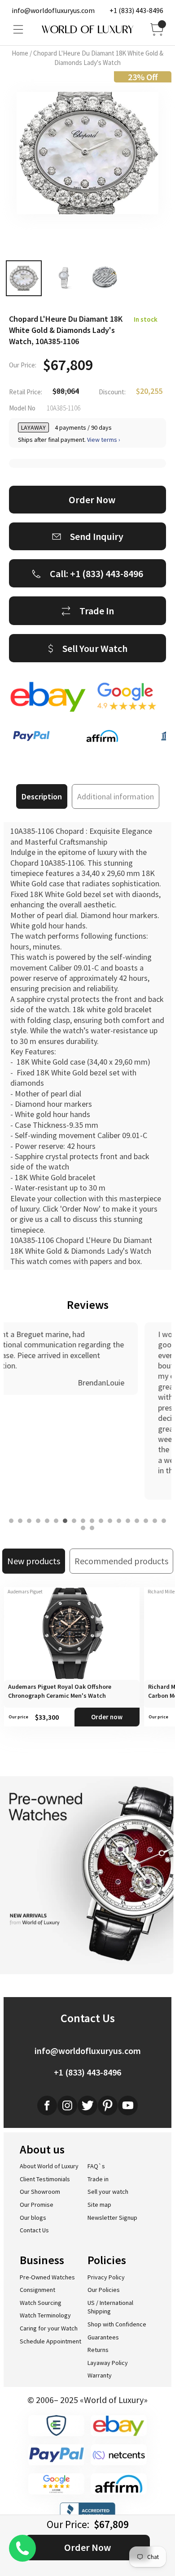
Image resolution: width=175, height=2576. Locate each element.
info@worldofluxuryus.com (53, 10)
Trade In (97, 611)
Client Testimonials (45, 2179)
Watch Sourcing (41, 2303)
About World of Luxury (49, 2166)
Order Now (87, 2547)
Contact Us (34, 2230)
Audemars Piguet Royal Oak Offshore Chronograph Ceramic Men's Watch (60, 1691)
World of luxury (87, 30)
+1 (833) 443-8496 (136, 10)
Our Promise (37, 2205)
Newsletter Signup (112, 2218)
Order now (107, 1717)
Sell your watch (108, 2192)
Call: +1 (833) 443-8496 (96, 574)
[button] (11, 1521)
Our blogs (33, 2218)
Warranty (100, 2375)
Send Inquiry (97, 536)
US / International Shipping (110, 2307)
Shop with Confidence (117, 2324)
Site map (99, 2205)
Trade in (98, 2179)
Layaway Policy (108, 2363)
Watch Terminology (45, 2315)
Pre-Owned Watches (47, 2277)
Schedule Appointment (50, 2341)
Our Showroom (40, 2192)
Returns (98, 2350)
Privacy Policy (106, 2277)
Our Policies (104, 2290)
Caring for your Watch (49, 2328)
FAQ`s (96, 2166)
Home (20, 53)
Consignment (37, 2290)
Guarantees (103, 2337)
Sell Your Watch (95, 648)
